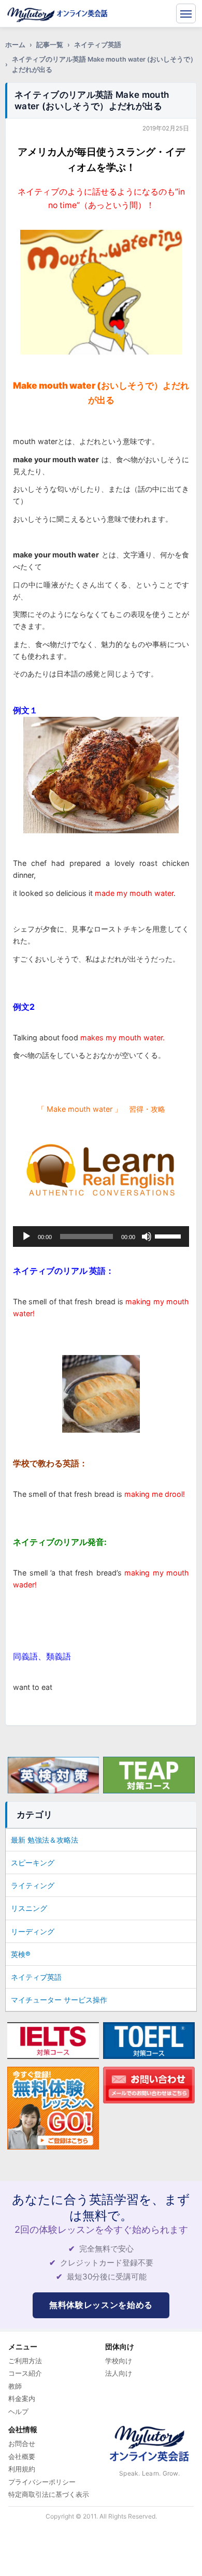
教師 (15, 2386)
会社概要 (22, 2456)
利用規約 (22, 2469)
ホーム (15, 45)
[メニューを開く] (186, 13)
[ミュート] (147, 1237)
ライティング (33, 1885)
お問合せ (22, 2443)
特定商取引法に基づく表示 (49, 2494)
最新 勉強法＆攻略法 (45, 1840)
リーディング (33, 1931)
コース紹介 (25, 2373)
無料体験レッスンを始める (101, 2305)
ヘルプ (18, 2411)
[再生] (26, 1237)
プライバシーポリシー (42, 2482)
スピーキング (33, 1863)
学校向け (119, 2361)
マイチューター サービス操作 (59, 2000)
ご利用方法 (25, 2361)
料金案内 (22, 2398)
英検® (21, 1954)
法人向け (119, 2373)
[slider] (169, 1235)
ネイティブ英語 (98, 45)
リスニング (29, 1908)
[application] (101, 1237)
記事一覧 (50, 45)
